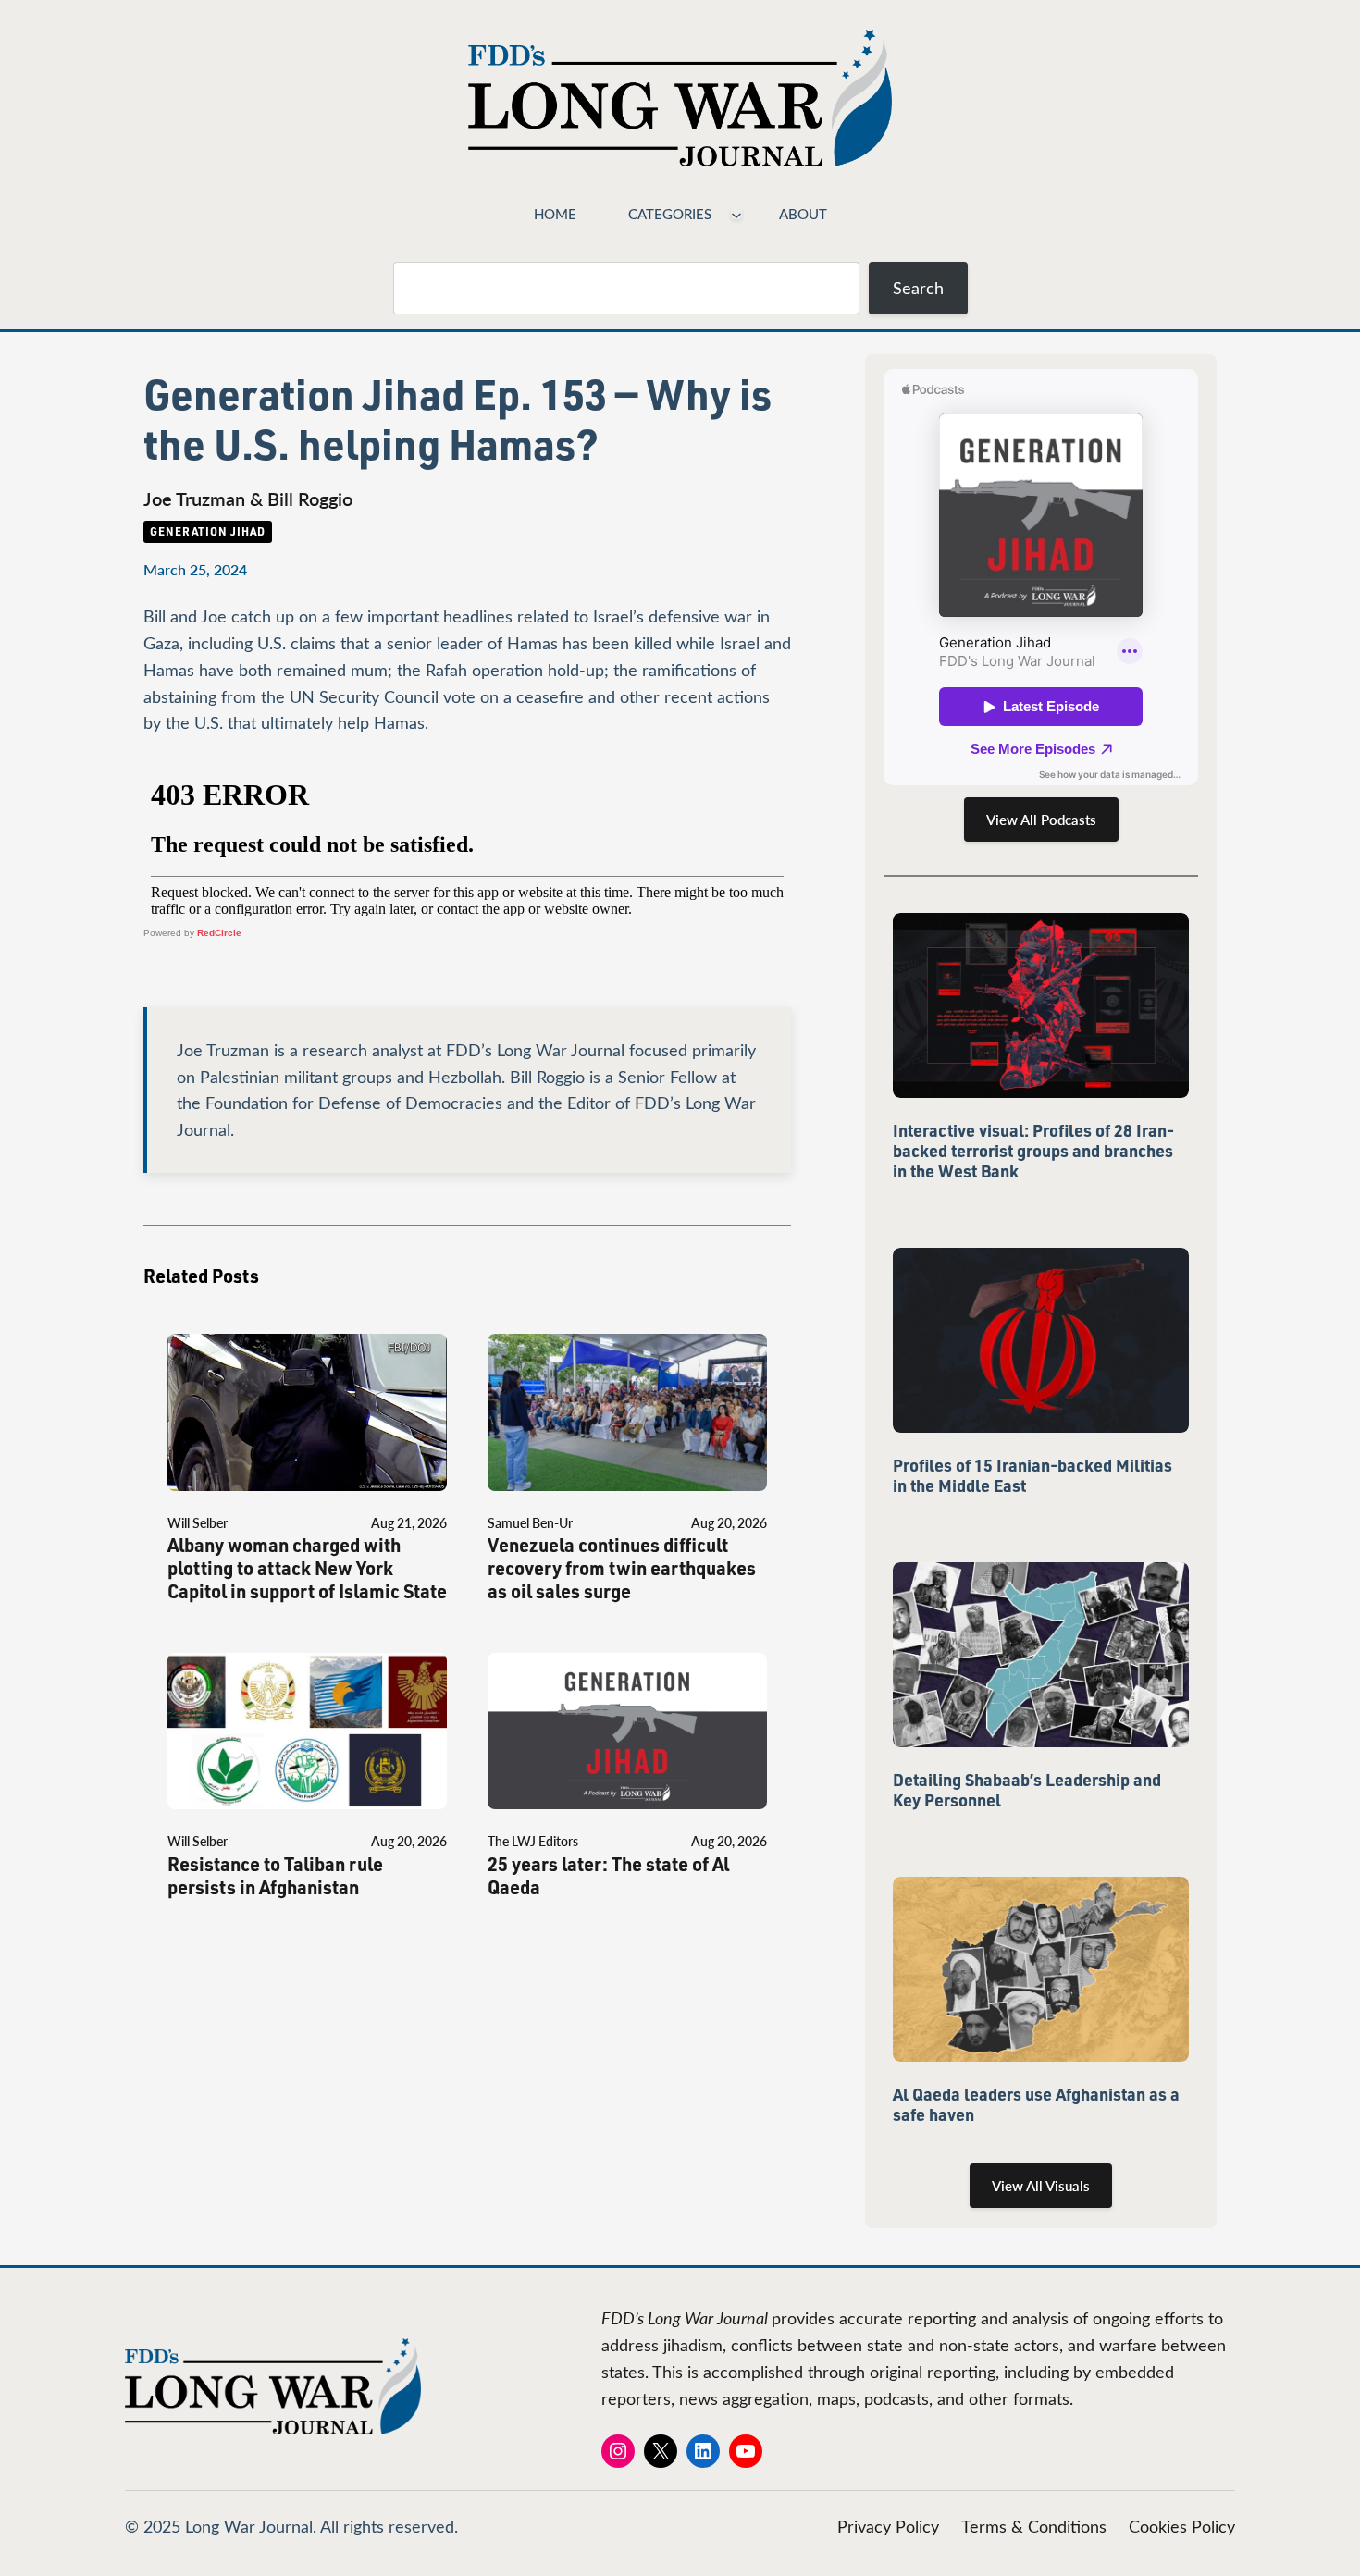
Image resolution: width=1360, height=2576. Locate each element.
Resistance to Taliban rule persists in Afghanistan (275, 1876)
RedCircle (219, 933)
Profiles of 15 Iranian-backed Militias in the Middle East (1032, 1475)
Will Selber (198, 1523)
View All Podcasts (1041, 820)
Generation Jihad (208, 531)
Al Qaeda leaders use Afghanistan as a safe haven (1036, 2104)
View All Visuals (1041, 2186)
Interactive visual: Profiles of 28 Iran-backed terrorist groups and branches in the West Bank (1033, 1151)
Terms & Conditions (1034, 2526)
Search (918, 288)
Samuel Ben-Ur (530, 1523)
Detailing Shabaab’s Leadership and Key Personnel (1027, 1790)
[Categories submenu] (736, 214)
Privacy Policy (888, 2526)
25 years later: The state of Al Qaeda (608, 1876)
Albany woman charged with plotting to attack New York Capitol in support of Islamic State (307, 1568)
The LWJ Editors (533, 1841)
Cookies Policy (1182, 2526)
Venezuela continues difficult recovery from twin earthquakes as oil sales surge (622, 1568)
